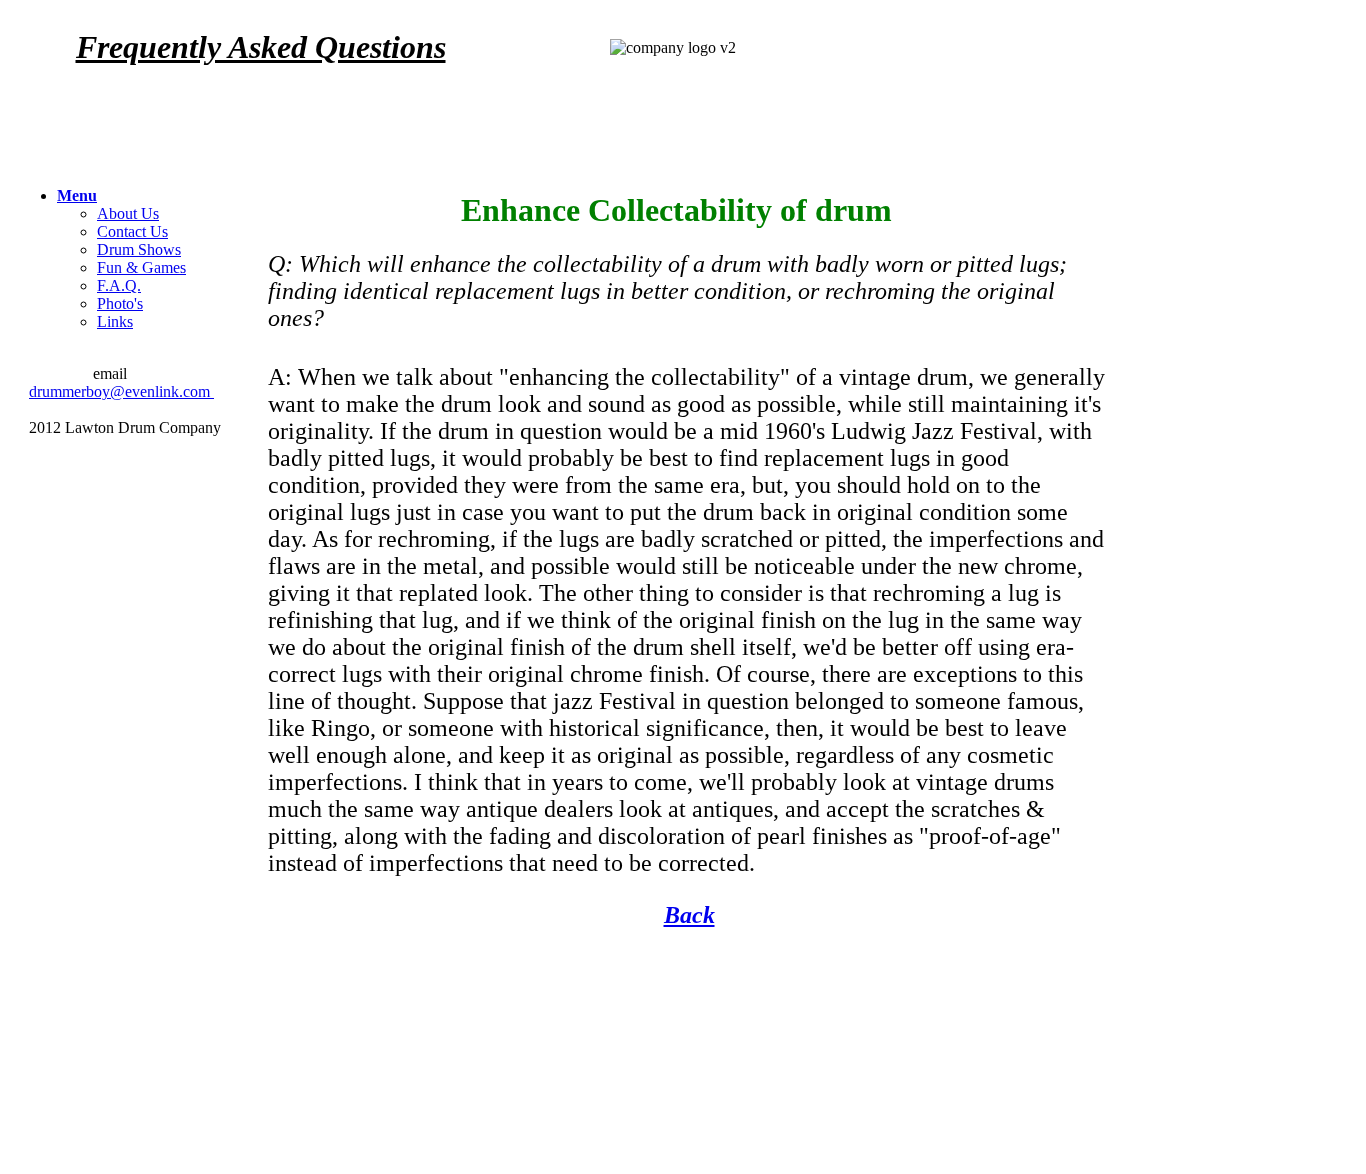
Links (115, 321)
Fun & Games (141, 267)
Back (689, 915)
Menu (77, 195)
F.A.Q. (119, 285)
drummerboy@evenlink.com (121, 391)
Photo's (120, 303)
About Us (128, 213)
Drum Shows (139, 249)
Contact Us (132, 231)
